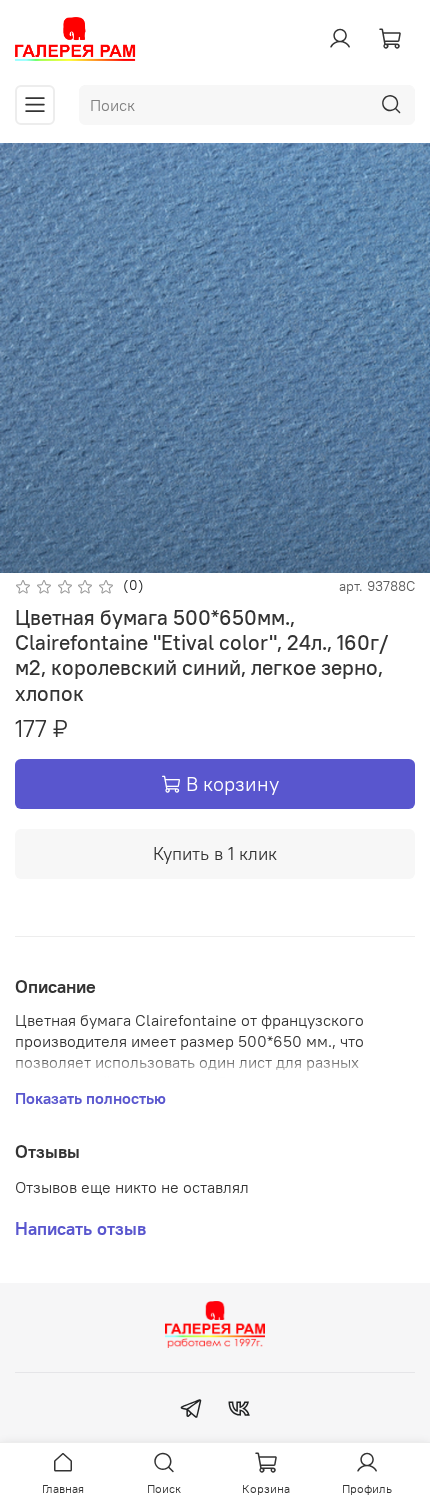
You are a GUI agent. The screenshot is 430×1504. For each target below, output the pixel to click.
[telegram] (191, 1411)
